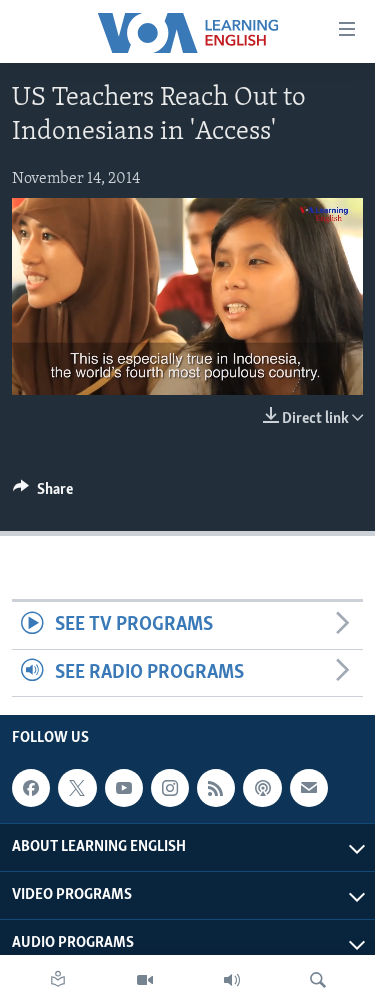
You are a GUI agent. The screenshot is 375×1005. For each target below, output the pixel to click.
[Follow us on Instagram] (170, 788)
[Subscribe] (309, 788)
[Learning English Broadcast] (232, 980)
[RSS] (216, 788)
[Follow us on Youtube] (124, 788)
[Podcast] (262, 788)
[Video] (145, 980)
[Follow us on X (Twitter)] (77, 788)
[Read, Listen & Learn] (58, 980)
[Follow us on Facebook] (31, 788)
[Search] (318, 980)
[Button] (43, 494)
